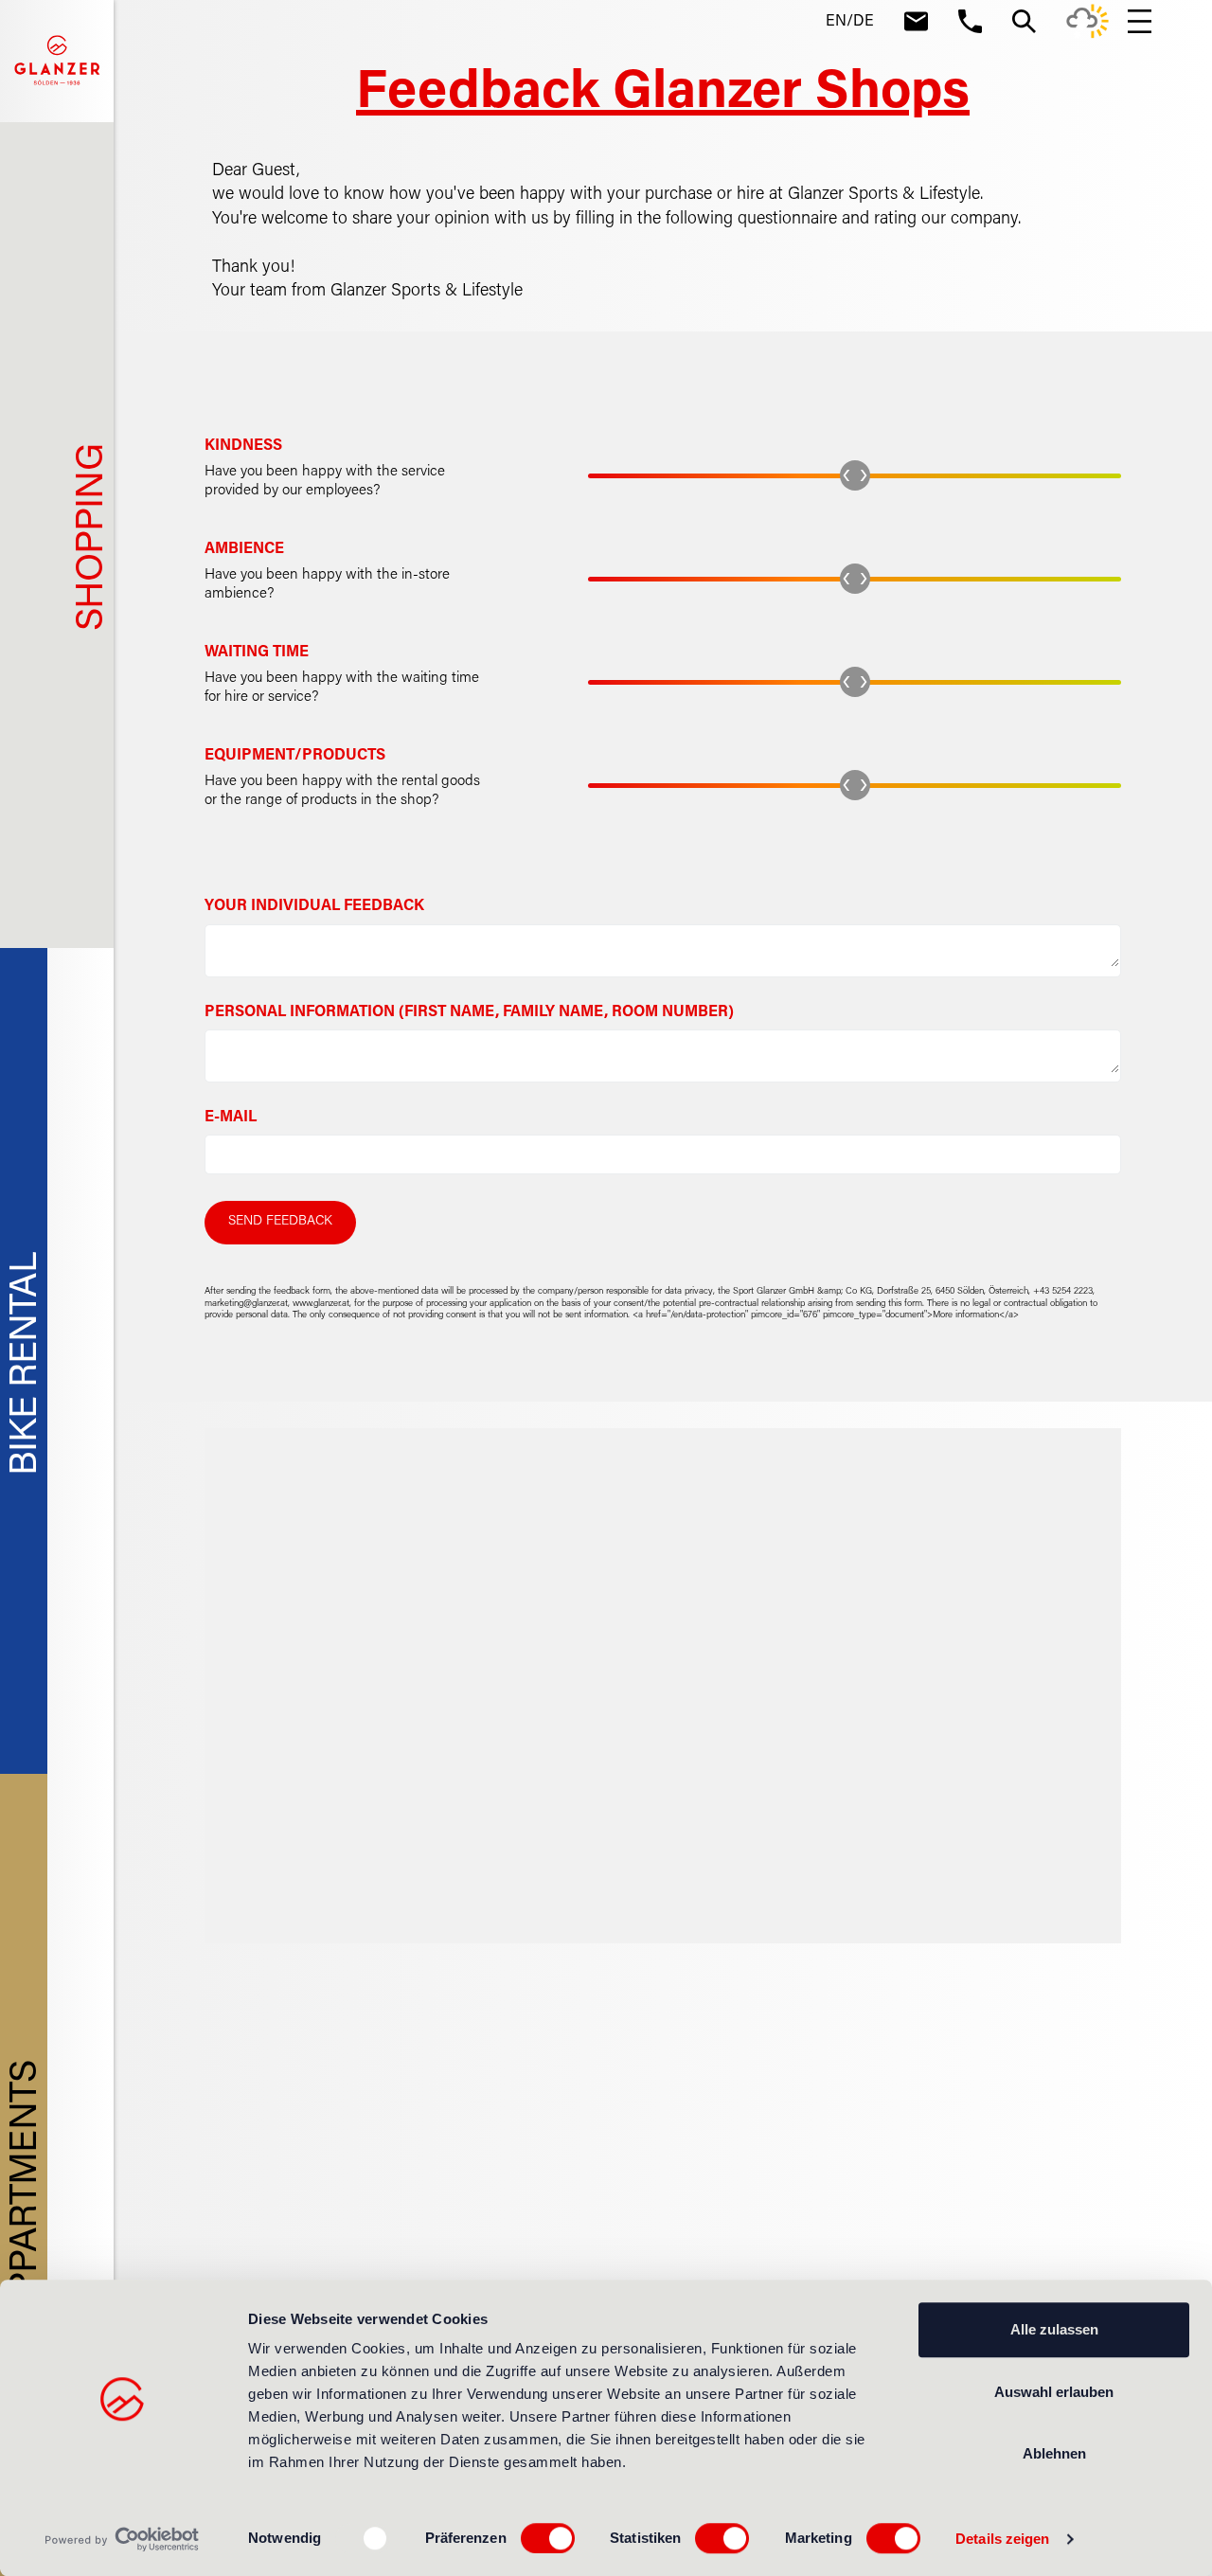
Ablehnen (1054, 2453)
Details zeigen (1002, 2539)
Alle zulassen (1054, 2329)
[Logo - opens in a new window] (123, 2539)
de (864, 22)
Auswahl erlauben (1054, 2392)
